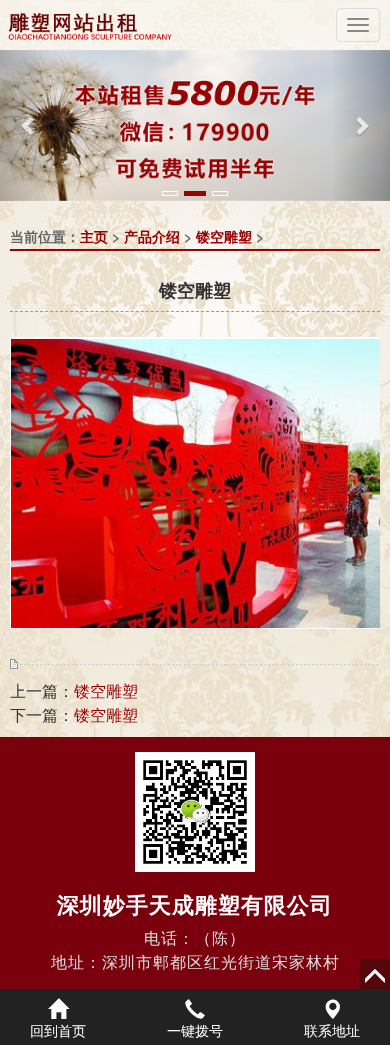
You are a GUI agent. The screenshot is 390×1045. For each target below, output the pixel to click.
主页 (94, 236)
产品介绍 (152, 236)
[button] (29, 125)
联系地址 (332, 1030)
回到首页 (58, 1030)
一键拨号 (195, 1030)
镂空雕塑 (224, 236)
